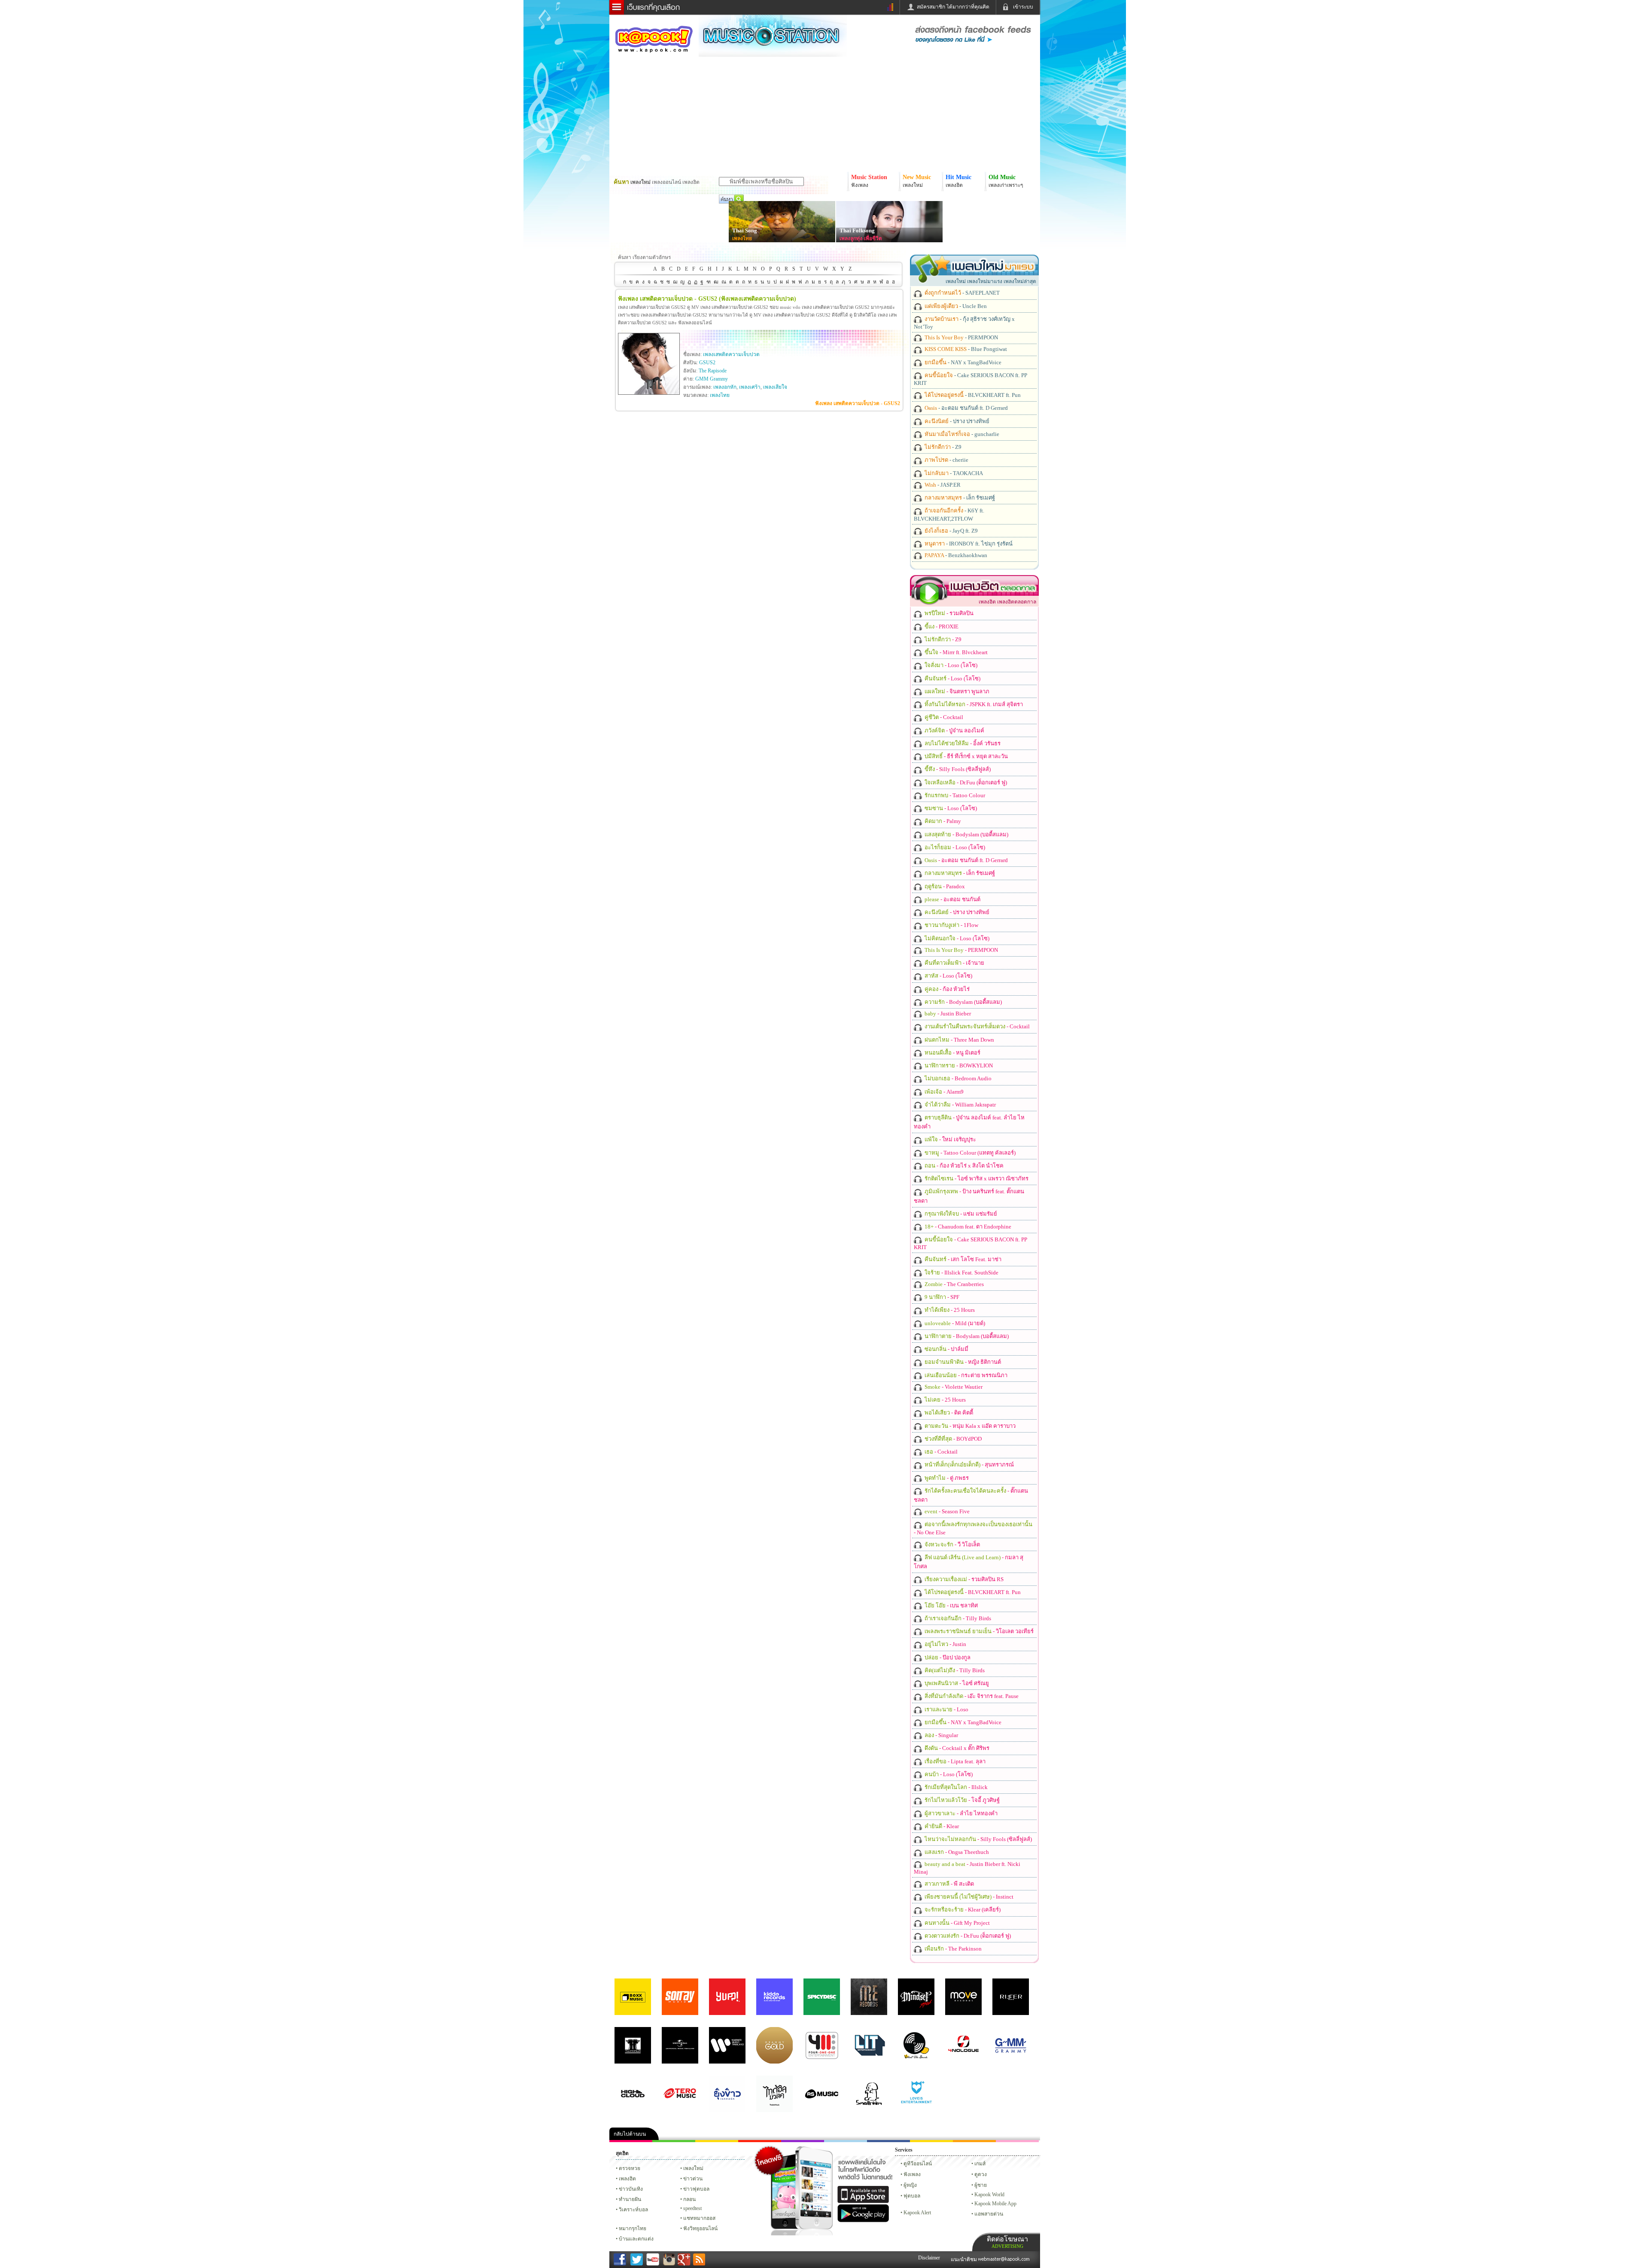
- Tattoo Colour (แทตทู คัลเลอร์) (969, 1153)
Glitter (1017, 2141)
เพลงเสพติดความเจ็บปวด (731, 354)
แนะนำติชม (964, 2259)
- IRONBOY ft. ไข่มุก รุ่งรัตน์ (968, 544)
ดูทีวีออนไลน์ (918, 2164)
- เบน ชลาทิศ (951, 1605)
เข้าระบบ (1023, 7)
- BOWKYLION (958, 1065)
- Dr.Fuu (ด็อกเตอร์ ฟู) (965, 782)
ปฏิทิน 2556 (717, 2141)
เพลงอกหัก (725, 387)
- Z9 (942, 447)
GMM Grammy (712, 379)
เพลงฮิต (627, 2179)
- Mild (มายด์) (954, 1323)
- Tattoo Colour (954, 795)
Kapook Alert (917, 2213)
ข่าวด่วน (693, 2179)
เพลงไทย (742, 238)
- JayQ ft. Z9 (951, 531)
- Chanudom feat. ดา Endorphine (967, 1227)
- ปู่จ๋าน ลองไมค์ (954, 730)
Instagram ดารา (846, 2141)
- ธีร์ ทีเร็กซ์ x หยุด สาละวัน (966, 756)
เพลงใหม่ (693, 2168)
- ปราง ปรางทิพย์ (956, 421)
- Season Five (946, 1511)
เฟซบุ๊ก (760, 2141)
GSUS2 (707, 363)
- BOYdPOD (952, 1439)
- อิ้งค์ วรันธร (962, 743)
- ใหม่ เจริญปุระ (950, 1139)
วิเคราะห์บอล (633, 2210)
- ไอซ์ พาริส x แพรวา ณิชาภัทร (976, 1178)
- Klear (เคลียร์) (962, 1910)
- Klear (941, 1826)
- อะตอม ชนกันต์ (952, 899)
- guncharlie (961, 434)
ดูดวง (981, 2174)
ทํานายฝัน (630, 2199)
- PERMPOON (961, 337)
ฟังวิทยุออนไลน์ (700, 2228)
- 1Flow (951, 925)
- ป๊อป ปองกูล (947, 1657)
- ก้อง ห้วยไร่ (946, 989)
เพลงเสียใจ (775, 387)
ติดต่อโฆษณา (1007, 2242)
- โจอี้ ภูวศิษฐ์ (961, 1800)
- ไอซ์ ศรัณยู (956, 1683)
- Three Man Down (959, 1040)
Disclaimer (929, 2258)
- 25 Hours (949, 1310)
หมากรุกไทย (974, 2141)
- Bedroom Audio (957, 1078)
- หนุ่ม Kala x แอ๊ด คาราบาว (969, 1426)
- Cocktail (943, 717)
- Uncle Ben (955, 306)
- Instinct (968, 1897)
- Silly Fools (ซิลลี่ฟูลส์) (957, 769)
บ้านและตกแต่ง (636, 2239)
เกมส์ (980, 2164)
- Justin (945, 1644)
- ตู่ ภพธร (946, 1478)
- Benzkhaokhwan (955, 555)
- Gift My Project (957, 1923)
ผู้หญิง (910, 2185)
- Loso (946, 1709)
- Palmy (942, 821)
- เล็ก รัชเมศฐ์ (959, 498)
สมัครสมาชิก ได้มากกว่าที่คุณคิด (953, 7)
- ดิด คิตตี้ (948, 1413)
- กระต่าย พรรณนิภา (965, 1375)
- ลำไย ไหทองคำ (960, 1813)
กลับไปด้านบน (630, 2134)
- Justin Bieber (947, 1014)
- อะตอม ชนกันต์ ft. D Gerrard (966, 408)
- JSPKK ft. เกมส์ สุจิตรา (973, 704)
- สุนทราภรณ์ (969, 1465)
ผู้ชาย (981, 2185)
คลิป (631, 2141)
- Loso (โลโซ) (950, 665)
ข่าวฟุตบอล (696, 2189)
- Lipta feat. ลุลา (954, 1761)
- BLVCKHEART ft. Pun (972, 395)
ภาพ (674, 2141)
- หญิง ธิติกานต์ (962, 1362)
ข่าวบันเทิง (631, 2189)
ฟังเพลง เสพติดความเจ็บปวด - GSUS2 (858, 403)
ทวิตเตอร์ (803, 2141)
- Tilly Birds (957, 1618)
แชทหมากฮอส (931, 2141)
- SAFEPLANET (961, 293)
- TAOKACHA (953, 473)
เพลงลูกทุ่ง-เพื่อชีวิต (861, 238)
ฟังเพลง (912, 2174)
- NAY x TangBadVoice (962, 362)
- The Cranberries (954, 1284)
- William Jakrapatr (960, 1105)
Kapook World (989, 2195)
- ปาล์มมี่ (946, 1349)
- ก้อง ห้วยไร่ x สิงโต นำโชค (963, 1166)
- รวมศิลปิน (948, 613)
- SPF (941, 1297)
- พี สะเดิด (949, 1884)
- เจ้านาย (954, 963)
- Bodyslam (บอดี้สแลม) (966, 834)
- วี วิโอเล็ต (952, 1544)
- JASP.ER (942, 485)
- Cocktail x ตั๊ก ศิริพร (956, 1748)
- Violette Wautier (953, 1387)
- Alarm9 (943, 1092)
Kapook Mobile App (995, 2204)
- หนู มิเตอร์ (952, 1053)
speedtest (692, 2208)
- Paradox (944, 886)
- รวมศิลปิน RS (963, 1579)
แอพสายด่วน (989, 2214)
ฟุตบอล (912, 2196)
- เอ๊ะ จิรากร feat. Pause (971, 1696)
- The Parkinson (952, 1949)
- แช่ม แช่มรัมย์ (960, 1214)
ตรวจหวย (630, 2168)
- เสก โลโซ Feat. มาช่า (962, 1259)
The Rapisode (713, 371)
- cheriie (946, 460)
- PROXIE (941, 626)
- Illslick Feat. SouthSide (961, 1273)
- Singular (941, 1735)
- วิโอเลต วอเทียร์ (978, 1631)
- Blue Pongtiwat (965, 349)
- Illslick (955, 1787)
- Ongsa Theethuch (956, 1852)
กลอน (888, 2141)
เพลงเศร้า (750, 387)
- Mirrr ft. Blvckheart (955, 652)
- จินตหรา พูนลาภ (956, 691)
